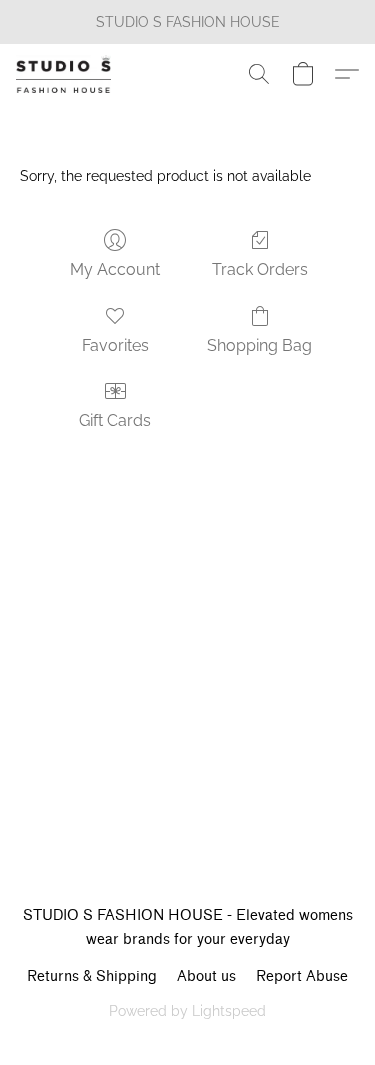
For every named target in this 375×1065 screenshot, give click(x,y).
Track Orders (260, 269)
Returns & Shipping (92, 976)
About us (206, 976)
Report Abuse (302, 976)
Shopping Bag (259, 345)
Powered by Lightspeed (187, 1011)
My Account (115, 269)
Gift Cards (115, 420)
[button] (66, 74)
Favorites (115, 345)
